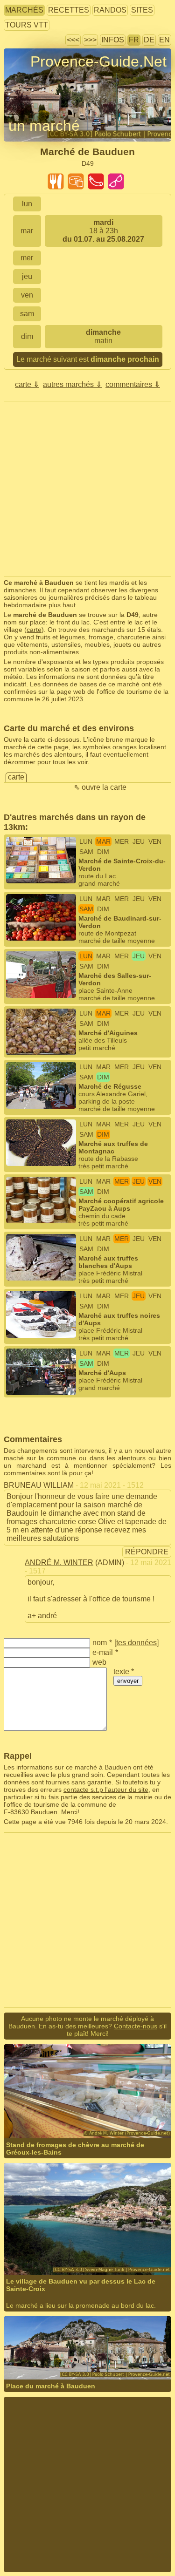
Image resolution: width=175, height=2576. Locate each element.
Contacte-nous (136, 2026)
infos (113, 40)
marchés (24, 10)
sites (142, 10)
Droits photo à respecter (38, 78)
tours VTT (27, 25)
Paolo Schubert (56, 2347)
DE (149, 40)
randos (110, 10)
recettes (69, 10)
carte (34, 630)
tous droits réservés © (56, 2106)
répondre (147, 1552)
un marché (44, 126)
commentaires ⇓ (133, 384)
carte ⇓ (27, 384)
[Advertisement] (87, 489)
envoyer (128, 1681)
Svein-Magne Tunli (61, 2242)
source (101, 2242)
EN (164, 40)
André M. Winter (59, 1563)
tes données (136, 1643)
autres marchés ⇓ (72, 384)
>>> (90, 40)
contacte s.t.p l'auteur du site (106, 1790)
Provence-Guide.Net (98, 61)
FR (134, 40)
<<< (73, 40)
